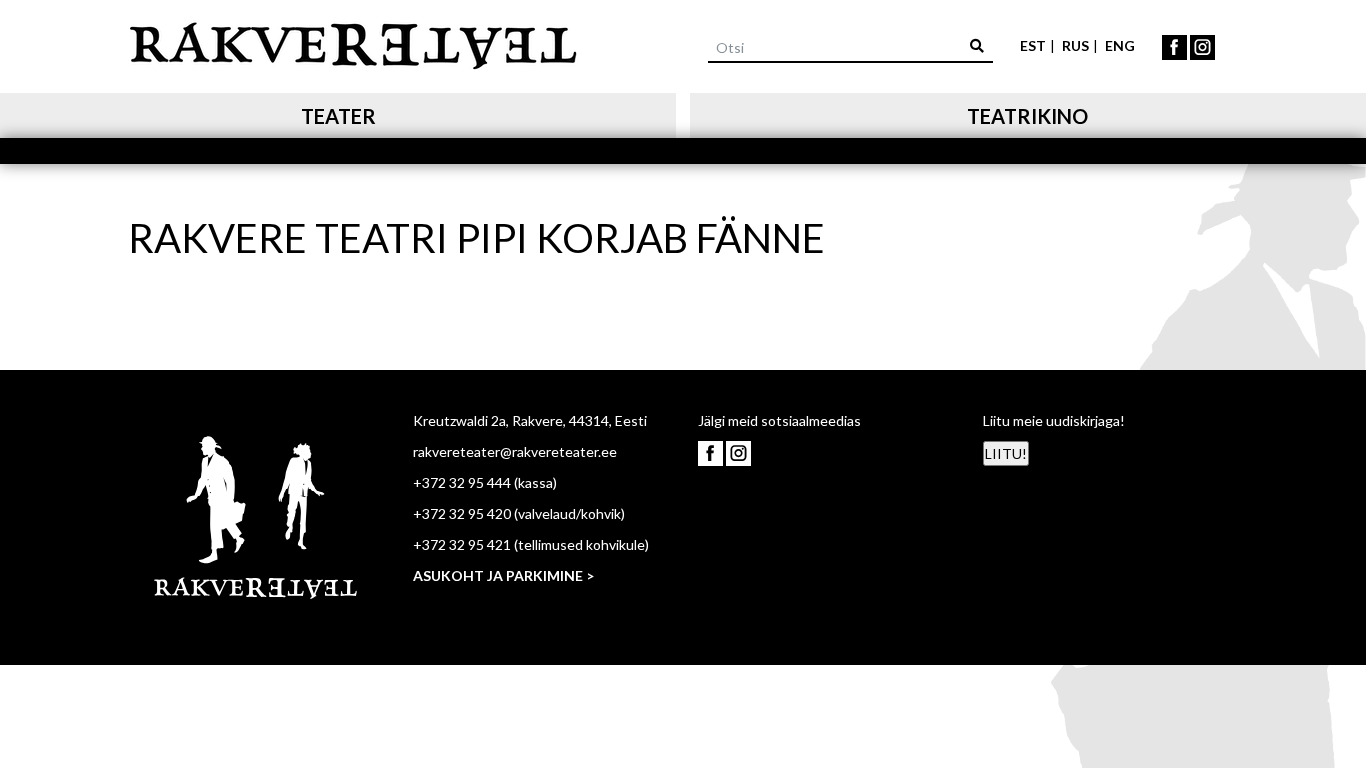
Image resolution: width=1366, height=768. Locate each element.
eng (1120, 45)
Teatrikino (1027, 116)
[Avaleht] (353, 42)
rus (1075, 45)
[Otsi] (977, 45)
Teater (338, 116)
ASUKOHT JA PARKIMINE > (503, 575)
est (1033, 45)
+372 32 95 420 (462, 513)
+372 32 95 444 (462, 482)
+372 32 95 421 (462, 544)
